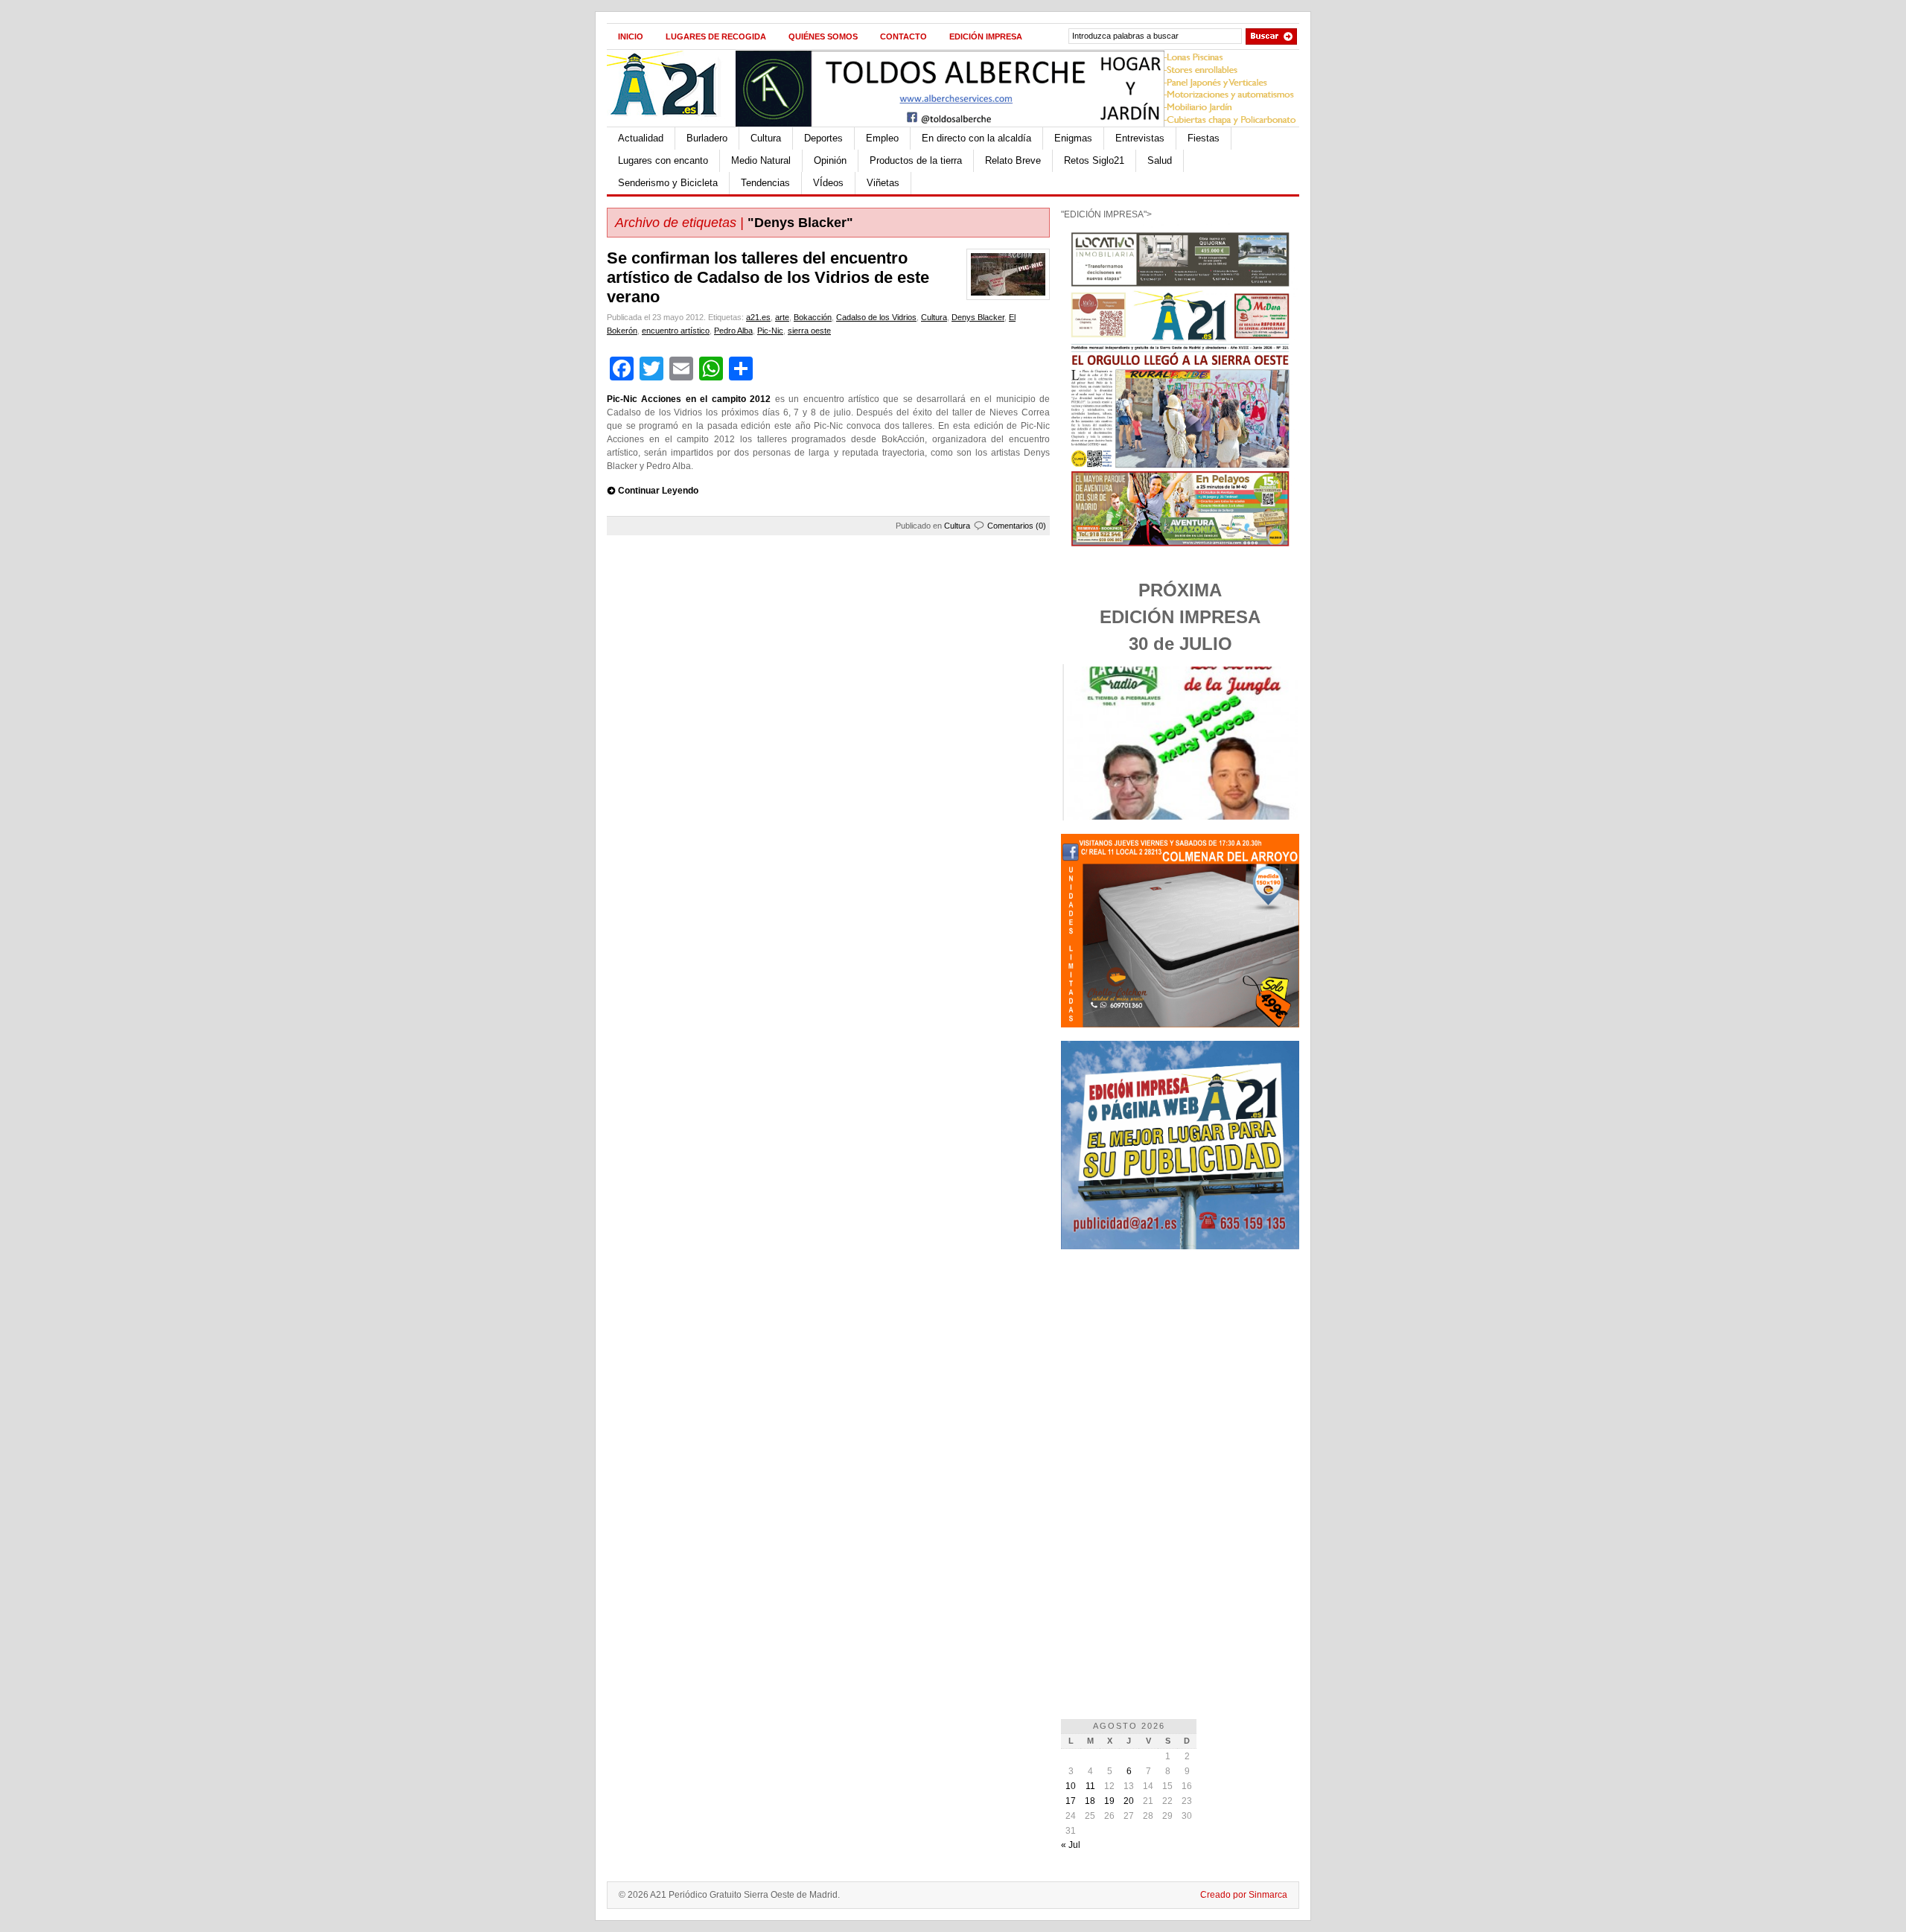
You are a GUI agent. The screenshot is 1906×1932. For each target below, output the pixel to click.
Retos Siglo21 (1094, 160)
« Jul (1071, 1845)
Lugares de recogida (716, 36)
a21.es (758, 317)
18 (1090, 1801)
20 (1129, 1801)
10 (1071, 1786)
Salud (1160, 160)
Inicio (631, 36)
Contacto (903, 36)
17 (1071, 1801)
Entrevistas (1140, 138)
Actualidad (641, 138)
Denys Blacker (978, 317)
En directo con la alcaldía (976, 138)
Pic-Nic (770, 331)
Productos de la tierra (916, 160)
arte (782, 317)
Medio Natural (761, 160)
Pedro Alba (733, 331)
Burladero (707, 138)
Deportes (823, 138)
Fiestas (1204, 138)
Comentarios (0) (1017, 526)
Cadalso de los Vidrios (876, 317)
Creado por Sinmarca (1244, 1895)
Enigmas (1073, 138)
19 (1109, 1801)
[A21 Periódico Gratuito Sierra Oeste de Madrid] (671, 124)
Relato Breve (1013, 160)
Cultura (766, 138)
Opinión (830, 160)
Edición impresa (986, 36)
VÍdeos (828, 183)
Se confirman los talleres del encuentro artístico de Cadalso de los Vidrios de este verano (768, 277)
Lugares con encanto (663, 160)
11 (1090, 1786)
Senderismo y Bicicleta (668, 183)
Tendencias (765, 183)
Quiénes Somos (823, 36)
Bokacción (813, 317)
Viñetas (883, 183)
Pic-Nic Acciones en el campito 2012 (689, 399)
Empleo (882, 138)
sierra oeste (809, 331)
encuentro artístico (676, 331)
